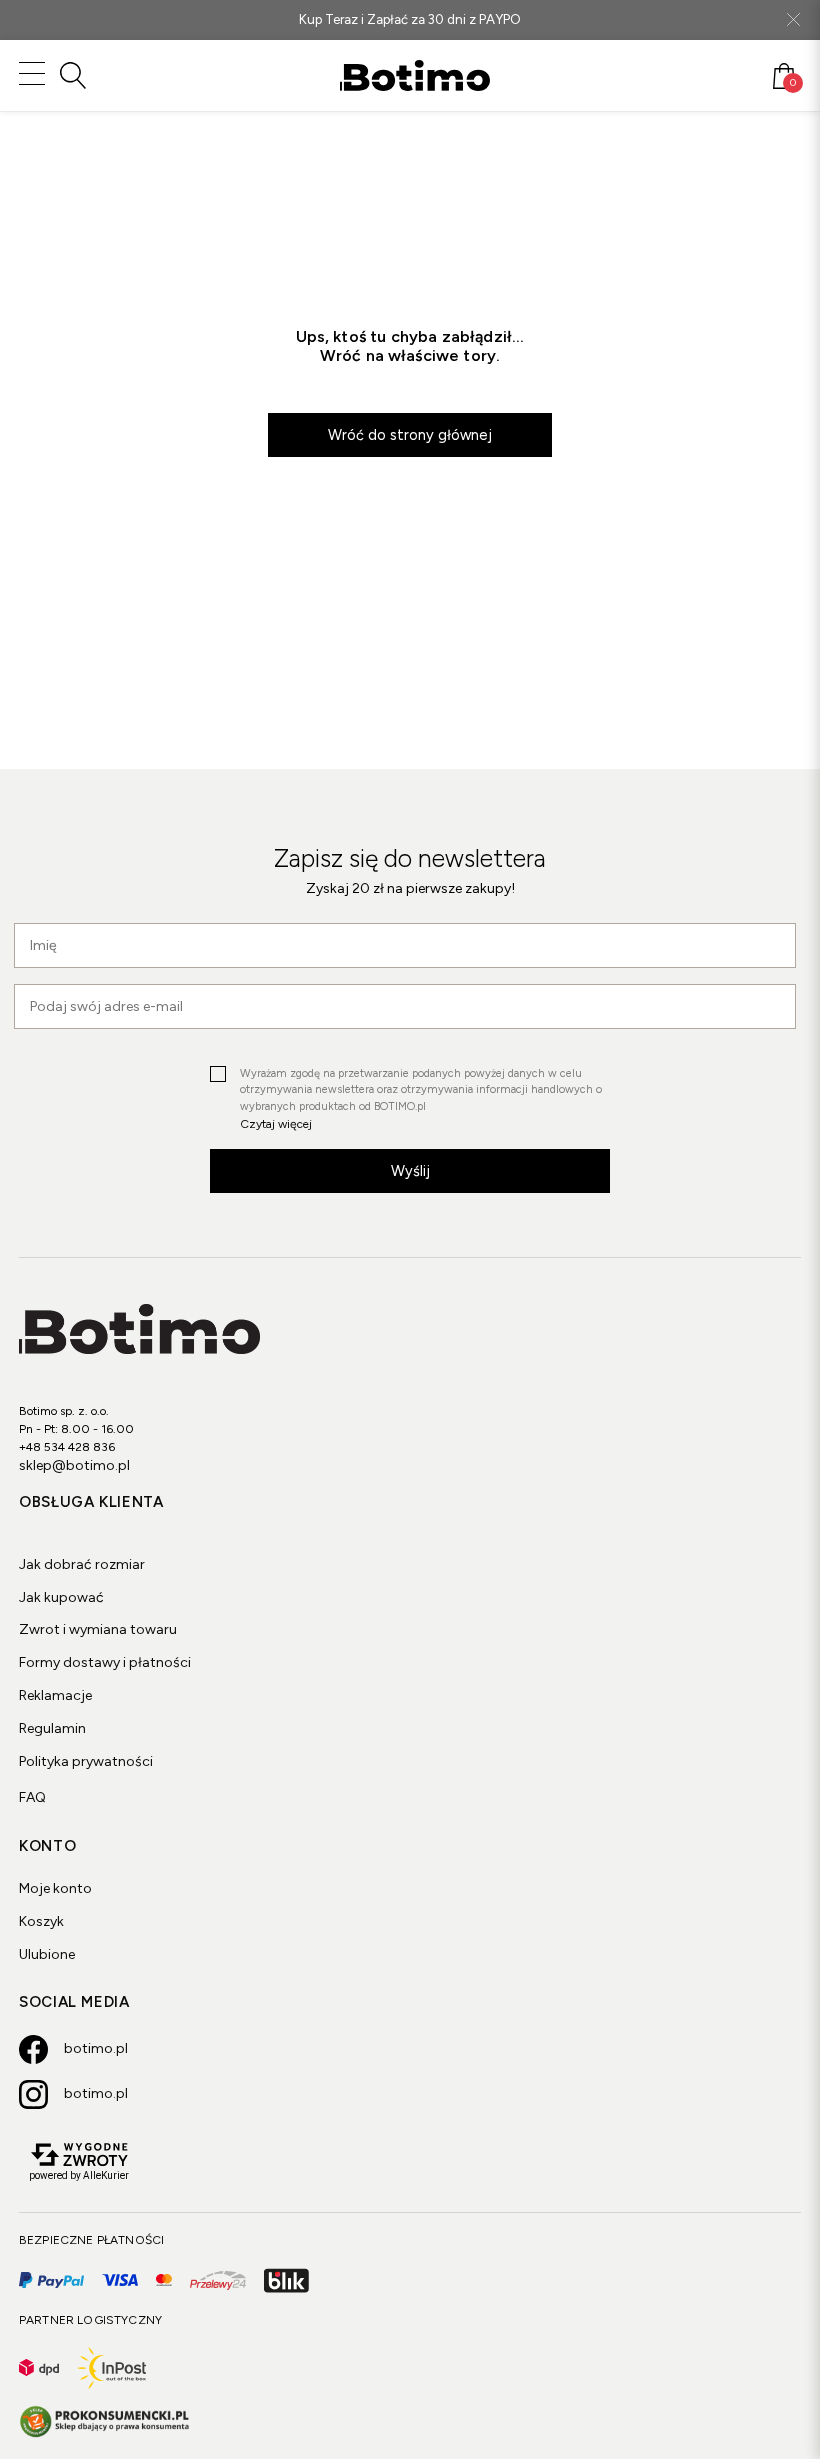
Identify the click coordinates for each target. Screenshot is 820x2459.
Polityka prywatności (86, 1761)
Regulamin (52, 1728)
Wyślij (410, 1171)
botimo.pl (96, 2048)
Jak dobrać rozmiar (82, 1564)
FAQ (32, 1797)
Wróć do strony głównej (410, 435)
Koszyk (41, 1921)
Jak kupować (61, 1597)
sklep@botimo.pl (74, 1465)
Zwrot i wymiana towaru (98, 1629)
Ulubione (47, 1954)
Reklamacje (55, 1695)
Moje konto (55, 1888)
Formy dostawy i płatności (105, 1662)
